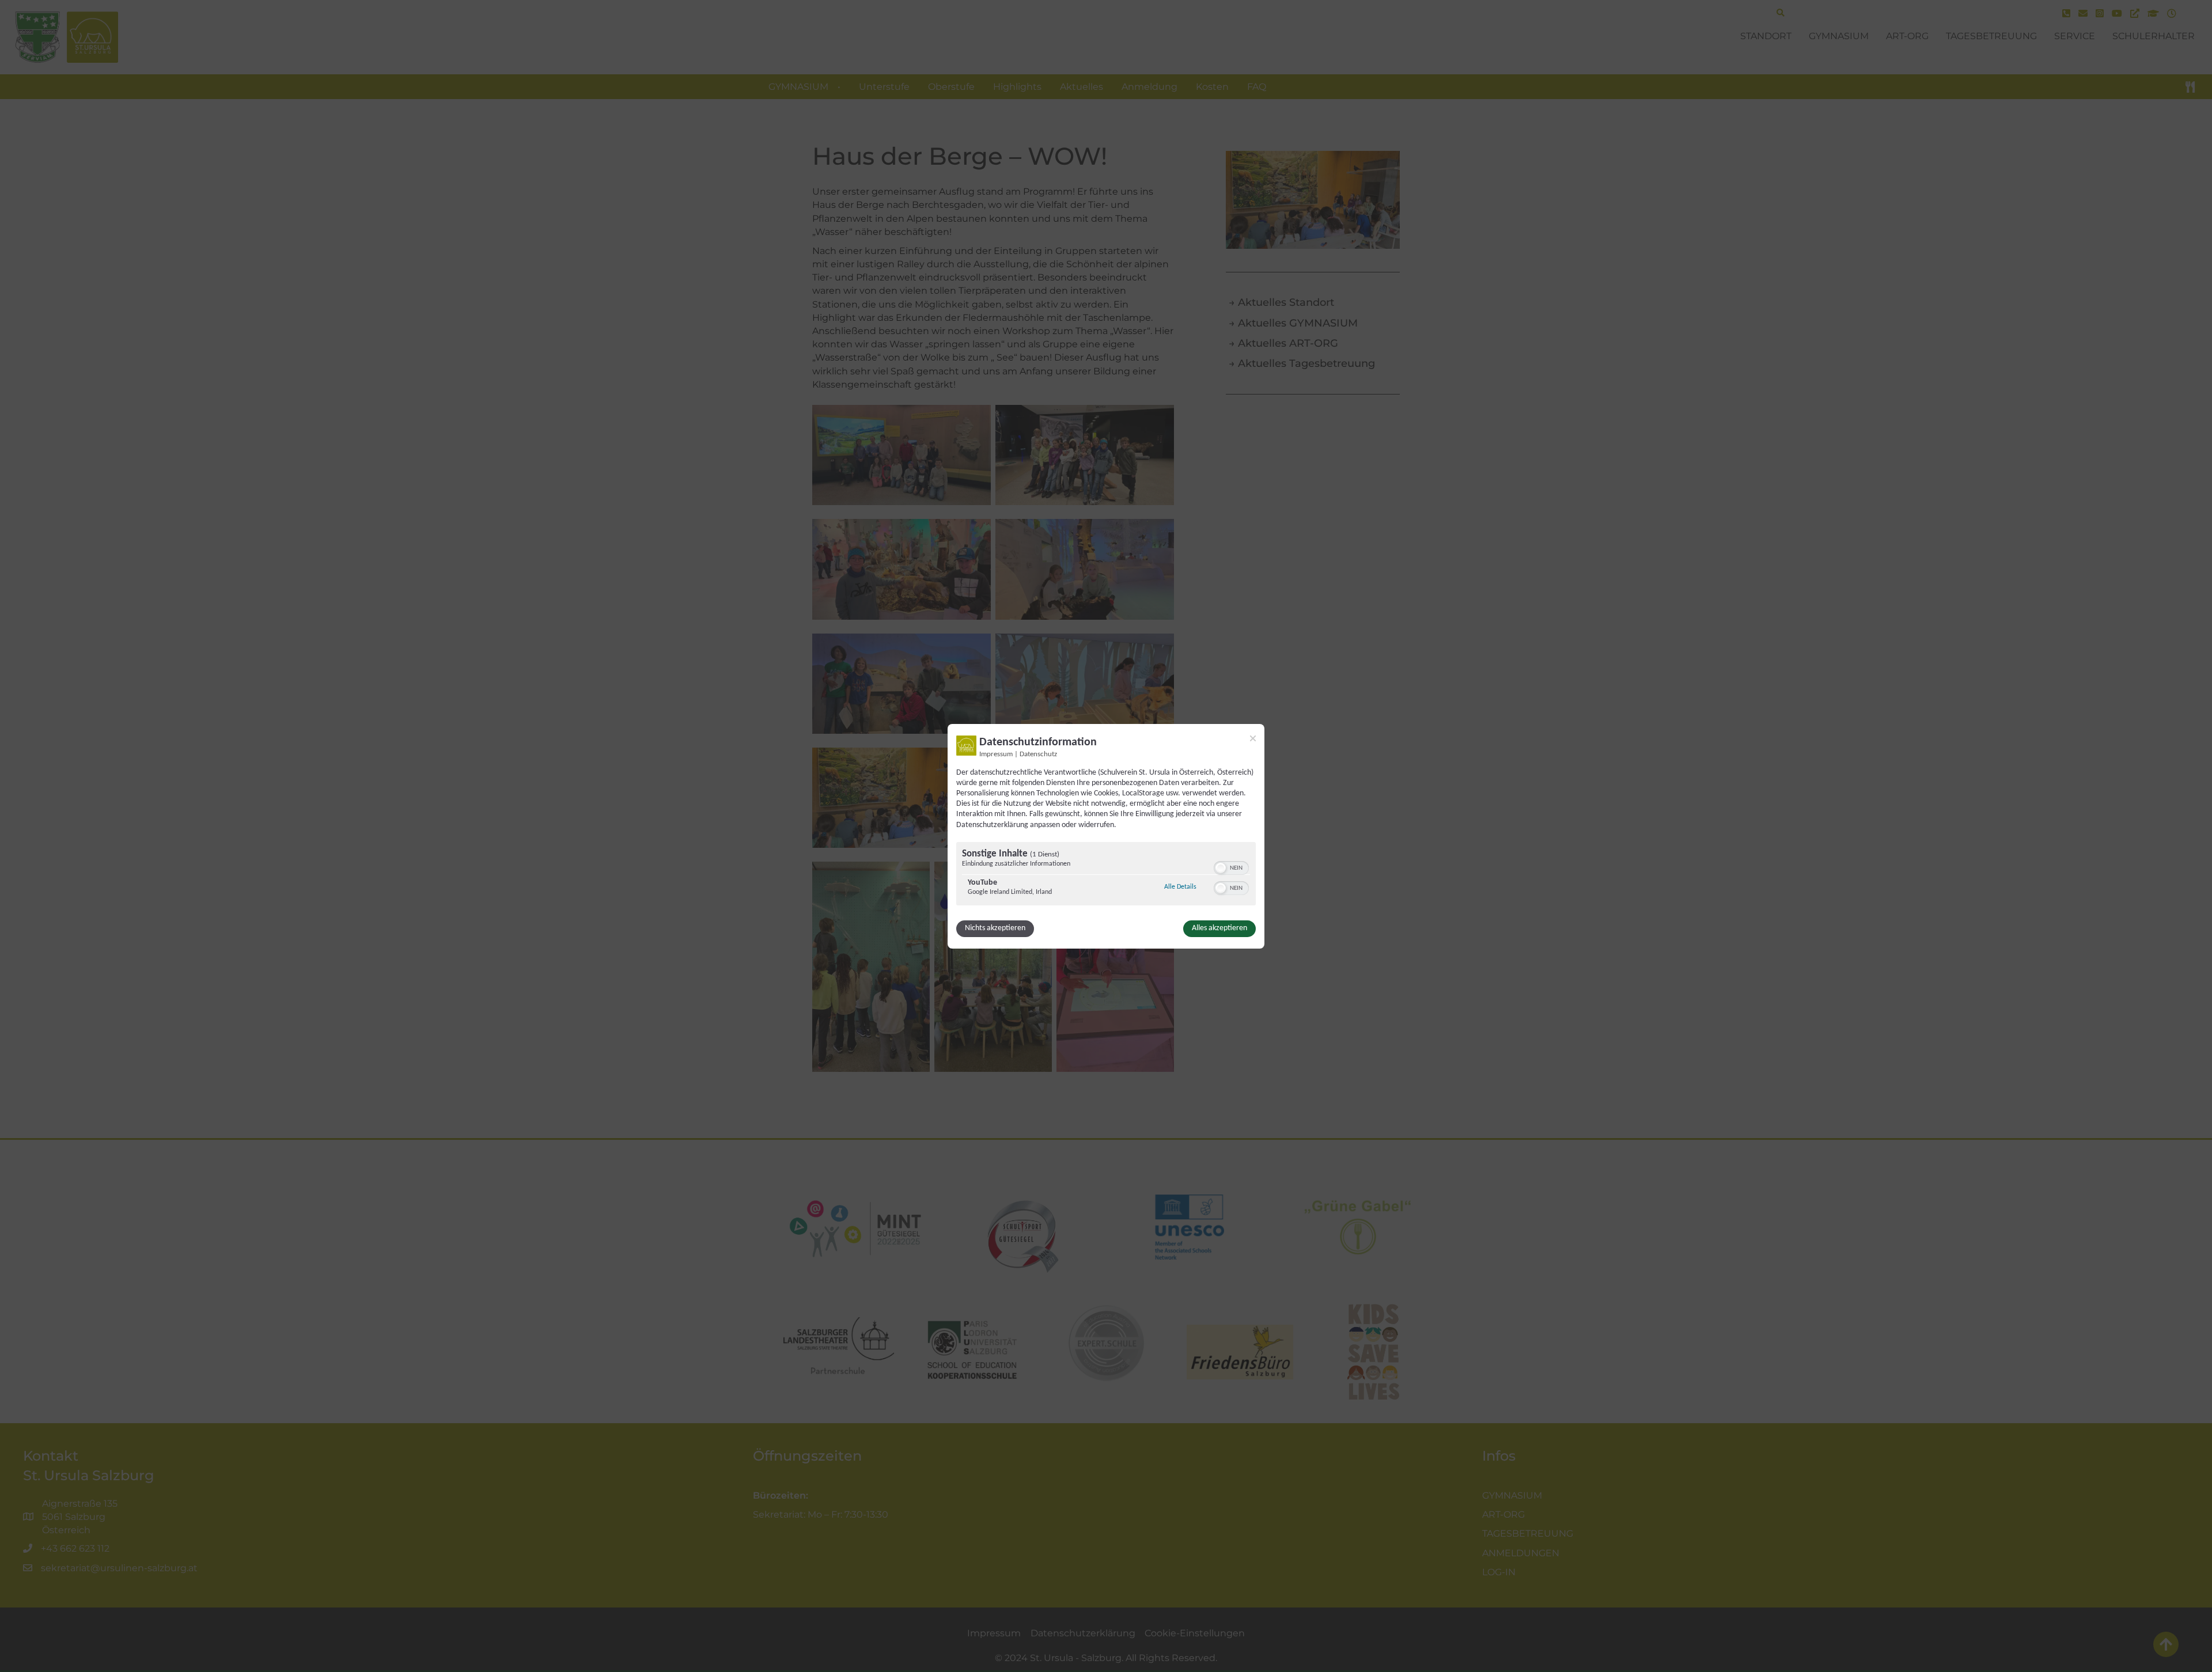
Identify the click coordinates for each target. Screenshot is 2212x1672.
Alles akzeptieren (1219, 928)
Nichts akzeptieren (995, 928)
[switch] (1231, 867)
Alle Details (1180, 887)
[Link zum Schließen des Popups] (1253, 738)
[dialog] (1106, 836)
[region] (1106, 875)
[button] (1221, 868)
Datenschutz (1038, 754)
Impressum (996, 754)
